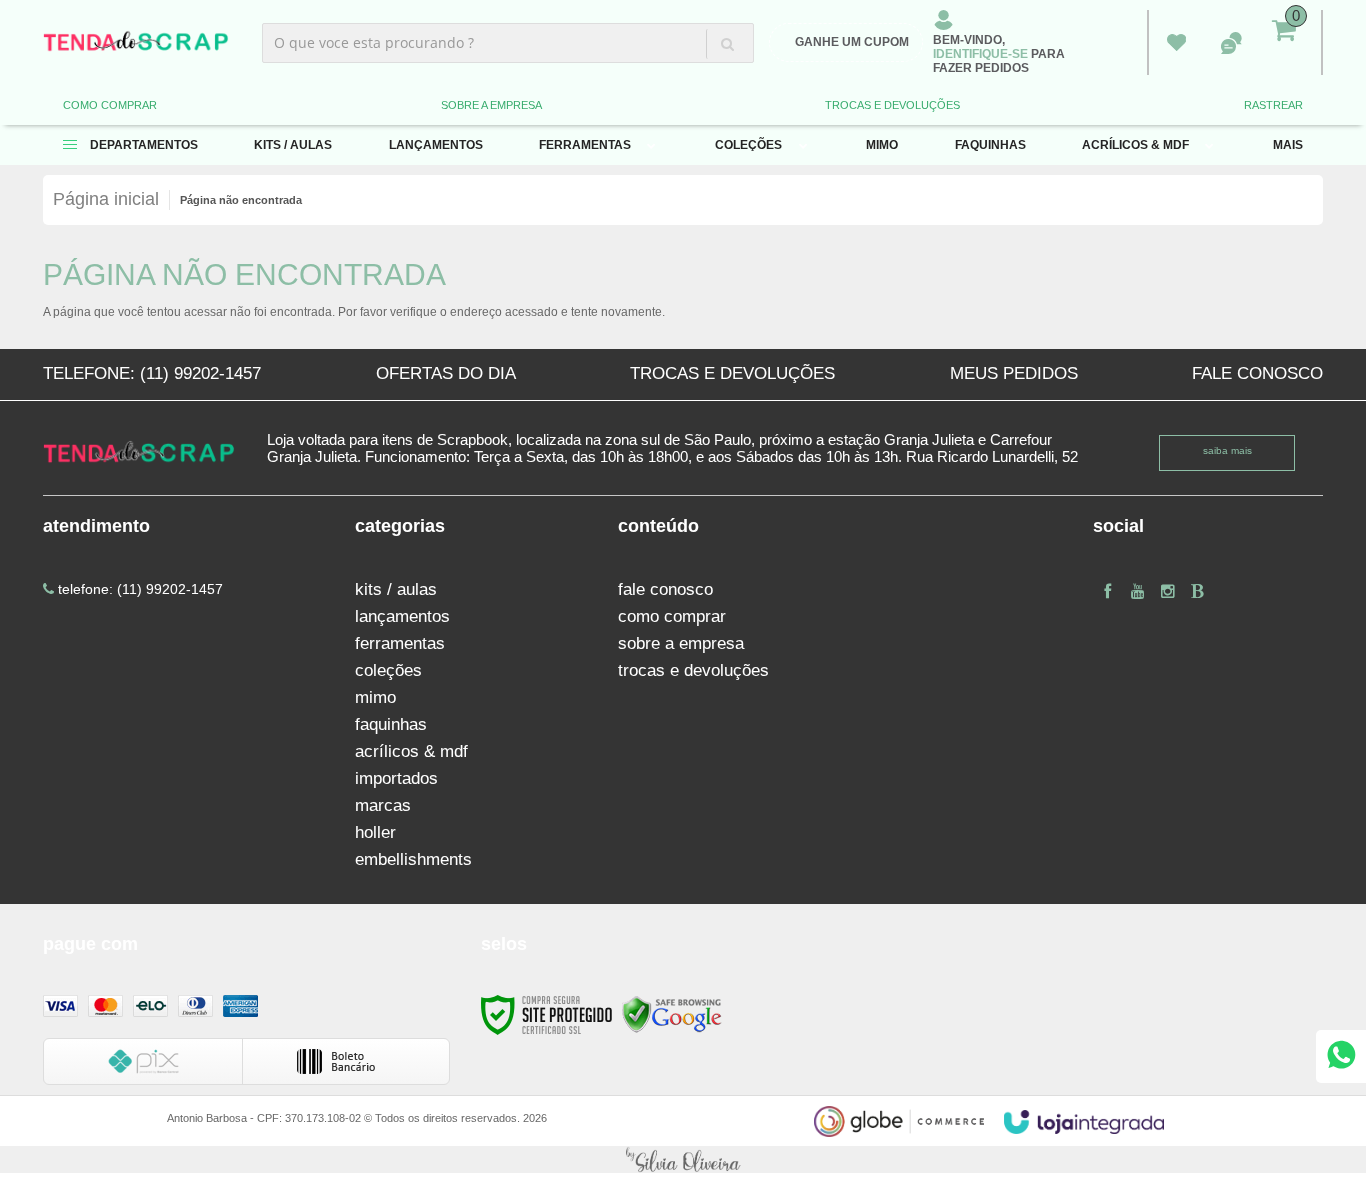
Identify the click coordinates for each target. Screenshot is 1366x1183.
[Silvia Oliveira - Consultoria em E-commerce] (683, 1159)
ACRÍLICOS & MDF (411, 751)
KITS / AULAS (396, 589)
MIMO (375, 697)
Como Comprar (110, 105)
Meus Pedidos (1176, 43)
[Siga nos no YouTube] (1138, 591)
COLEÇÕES (388, 670)
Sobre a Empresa (491, 105)
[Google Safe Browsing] (672, 1013)
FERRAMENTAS (400, 643)
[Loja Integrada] (1084, 1122)
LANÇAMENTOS (402, 616)
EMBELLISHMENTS (413, 859)
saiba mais (1227, 450)
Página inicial (106, 199)
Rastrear (1273, 105)
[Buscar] (727, 44)
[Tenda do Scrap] (136, 42)
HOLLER (375, 832)
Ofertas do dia (446, 373)
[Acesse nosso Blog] (1198, 591)
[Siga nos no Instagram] (1168, 591)
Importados (396, 778)
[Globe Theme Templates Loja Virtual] (899, 1121)
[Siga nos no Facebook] (1108, 591)
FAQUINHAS (391, 724)
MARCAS (383, 805)
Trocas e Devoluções (892, 105)
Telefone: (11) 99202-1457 (152, 373)
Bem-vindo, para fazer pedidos (999, 54)
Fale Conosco (1257, 373)
